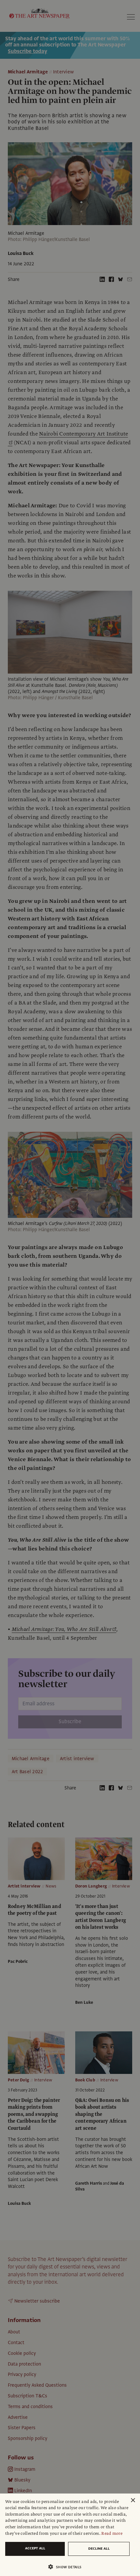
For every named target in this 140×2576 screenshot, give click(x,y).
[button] (67, 2567)
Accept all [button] (35, 2548)
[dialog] (70, 2535)
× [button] (133, 2500)
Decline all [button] (99, 2549)
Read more (112, 2533)
